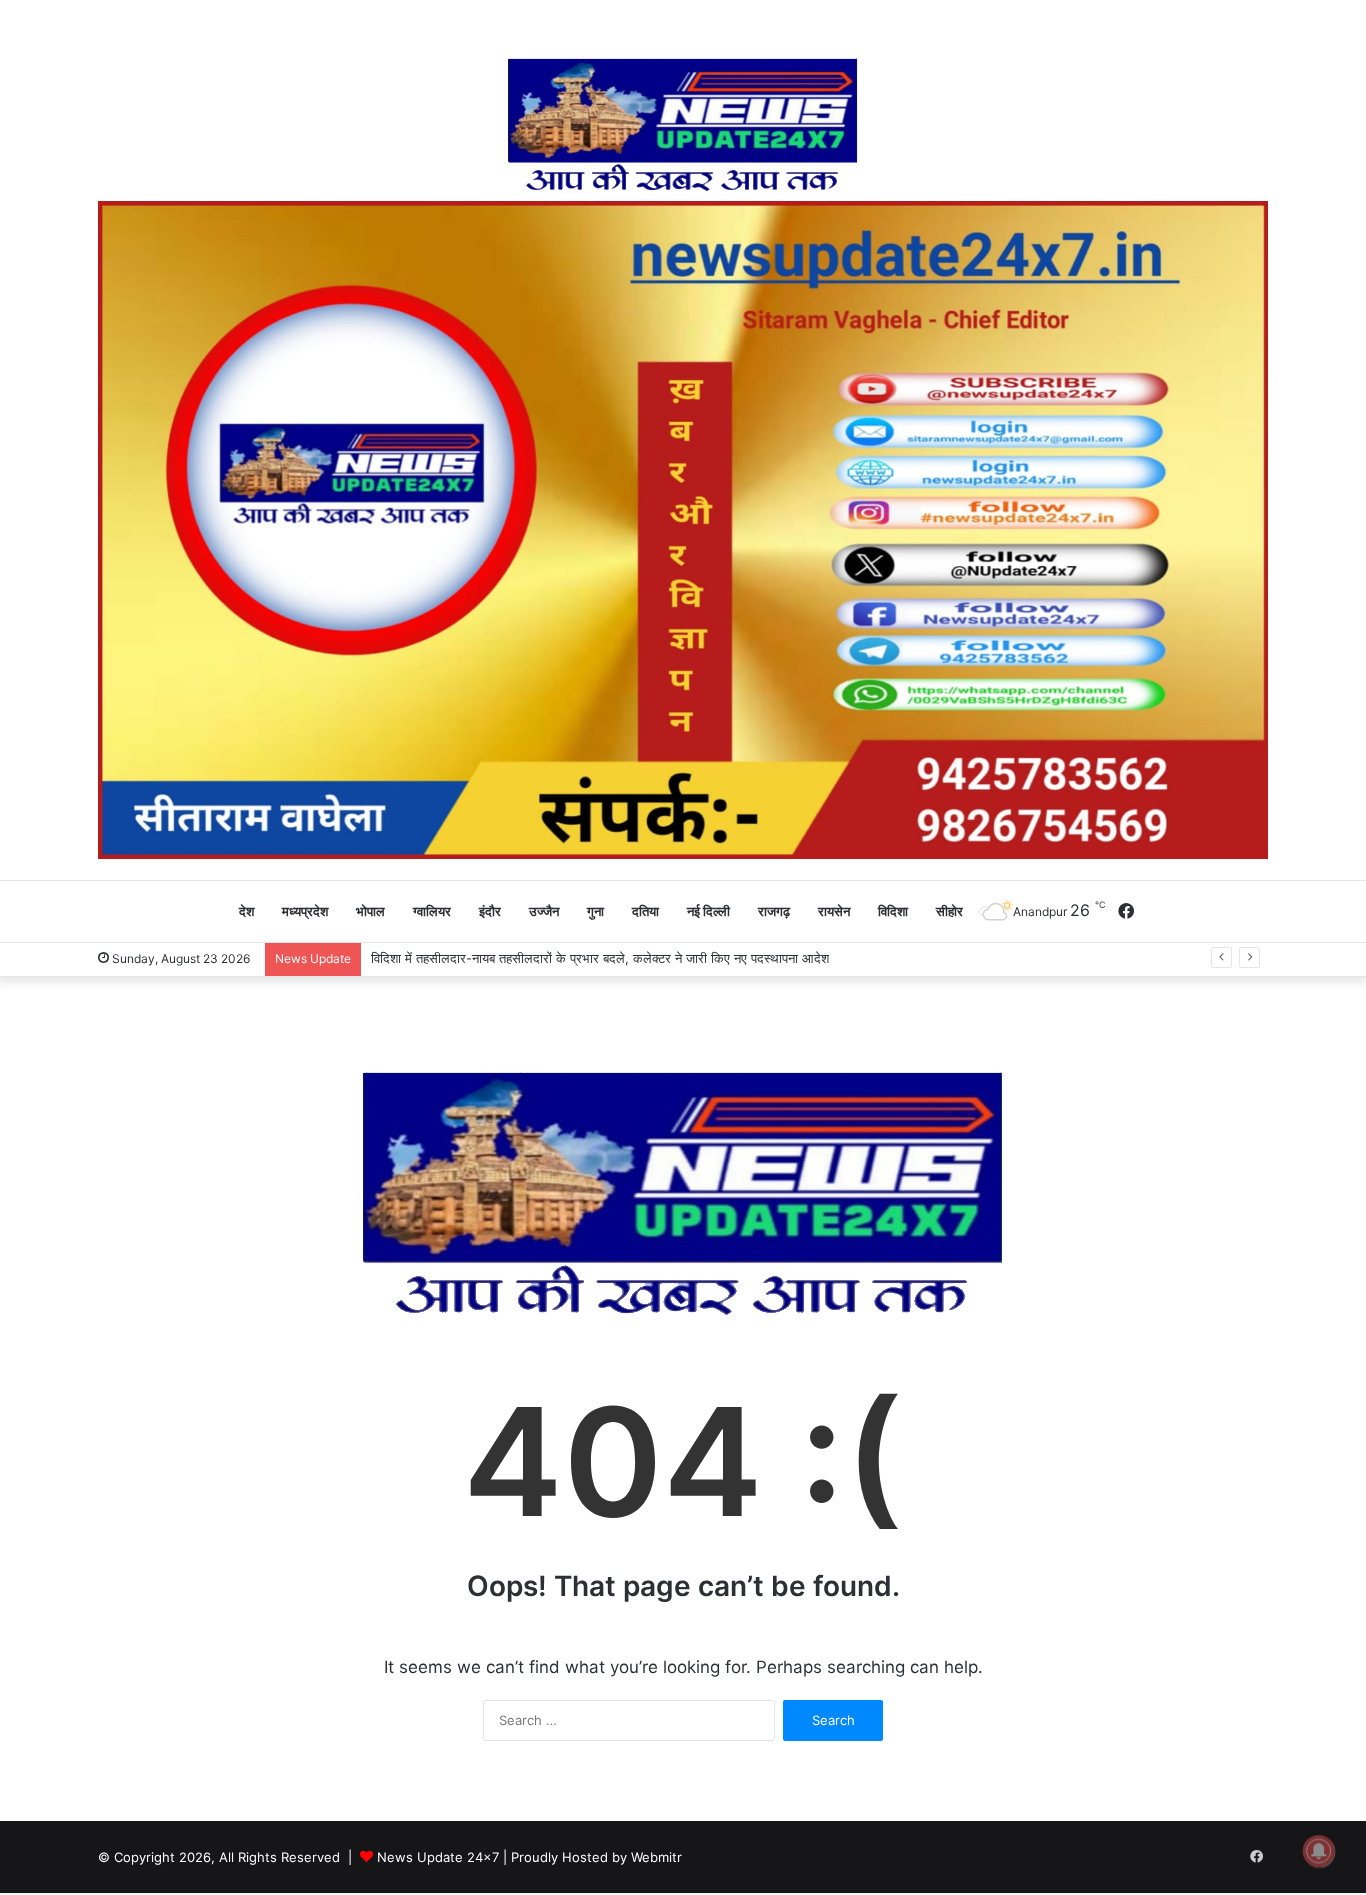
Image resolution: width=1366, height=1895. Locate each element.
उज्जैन (544, 911)
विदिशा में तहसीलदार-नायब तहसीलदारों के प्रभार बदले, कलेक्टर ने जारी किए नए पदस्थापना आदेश (600, 958)
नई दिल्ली (708, 911)
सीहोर (949, 911)
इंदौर (490, 911)
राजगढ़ (774, 911)
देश (246, 911)
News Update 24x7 (438, 1857)
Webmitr (656, 1857)
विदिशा (893, 911)
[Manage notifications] (1319, 1851)
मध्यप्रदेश (305, 911)
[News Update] (683, 125)
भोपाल (370, 911)
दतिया (645, 911)
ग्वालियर (432, 911)
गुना (595, 911)
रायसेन (834, 911)
